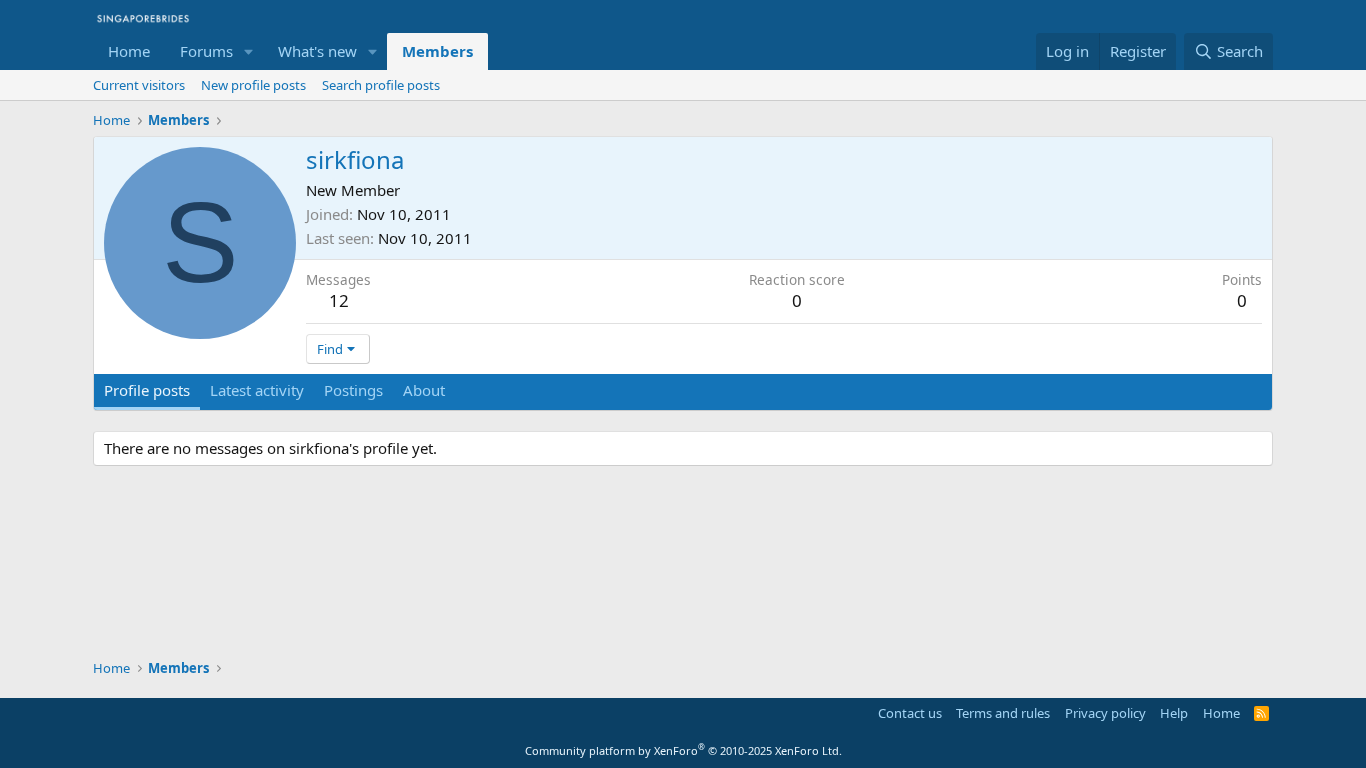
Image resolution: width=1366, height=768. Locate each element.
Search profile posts (381, 85)
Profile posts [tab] (147, 390)
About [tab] (424, 390)
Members (437, 51)
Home (129, 51)
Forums (206, 51)
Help (1174, 713)
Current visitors (139, 85)
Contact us (910, 713)
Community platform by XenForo (683, 750)
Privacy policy (1105, 713)
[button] (249, 51)
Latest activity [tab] (257, 390)
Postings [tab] (353, 390)
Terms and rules (1003, 713)
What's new (317, 51)
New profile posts (253, 85)
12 (339, 300)
